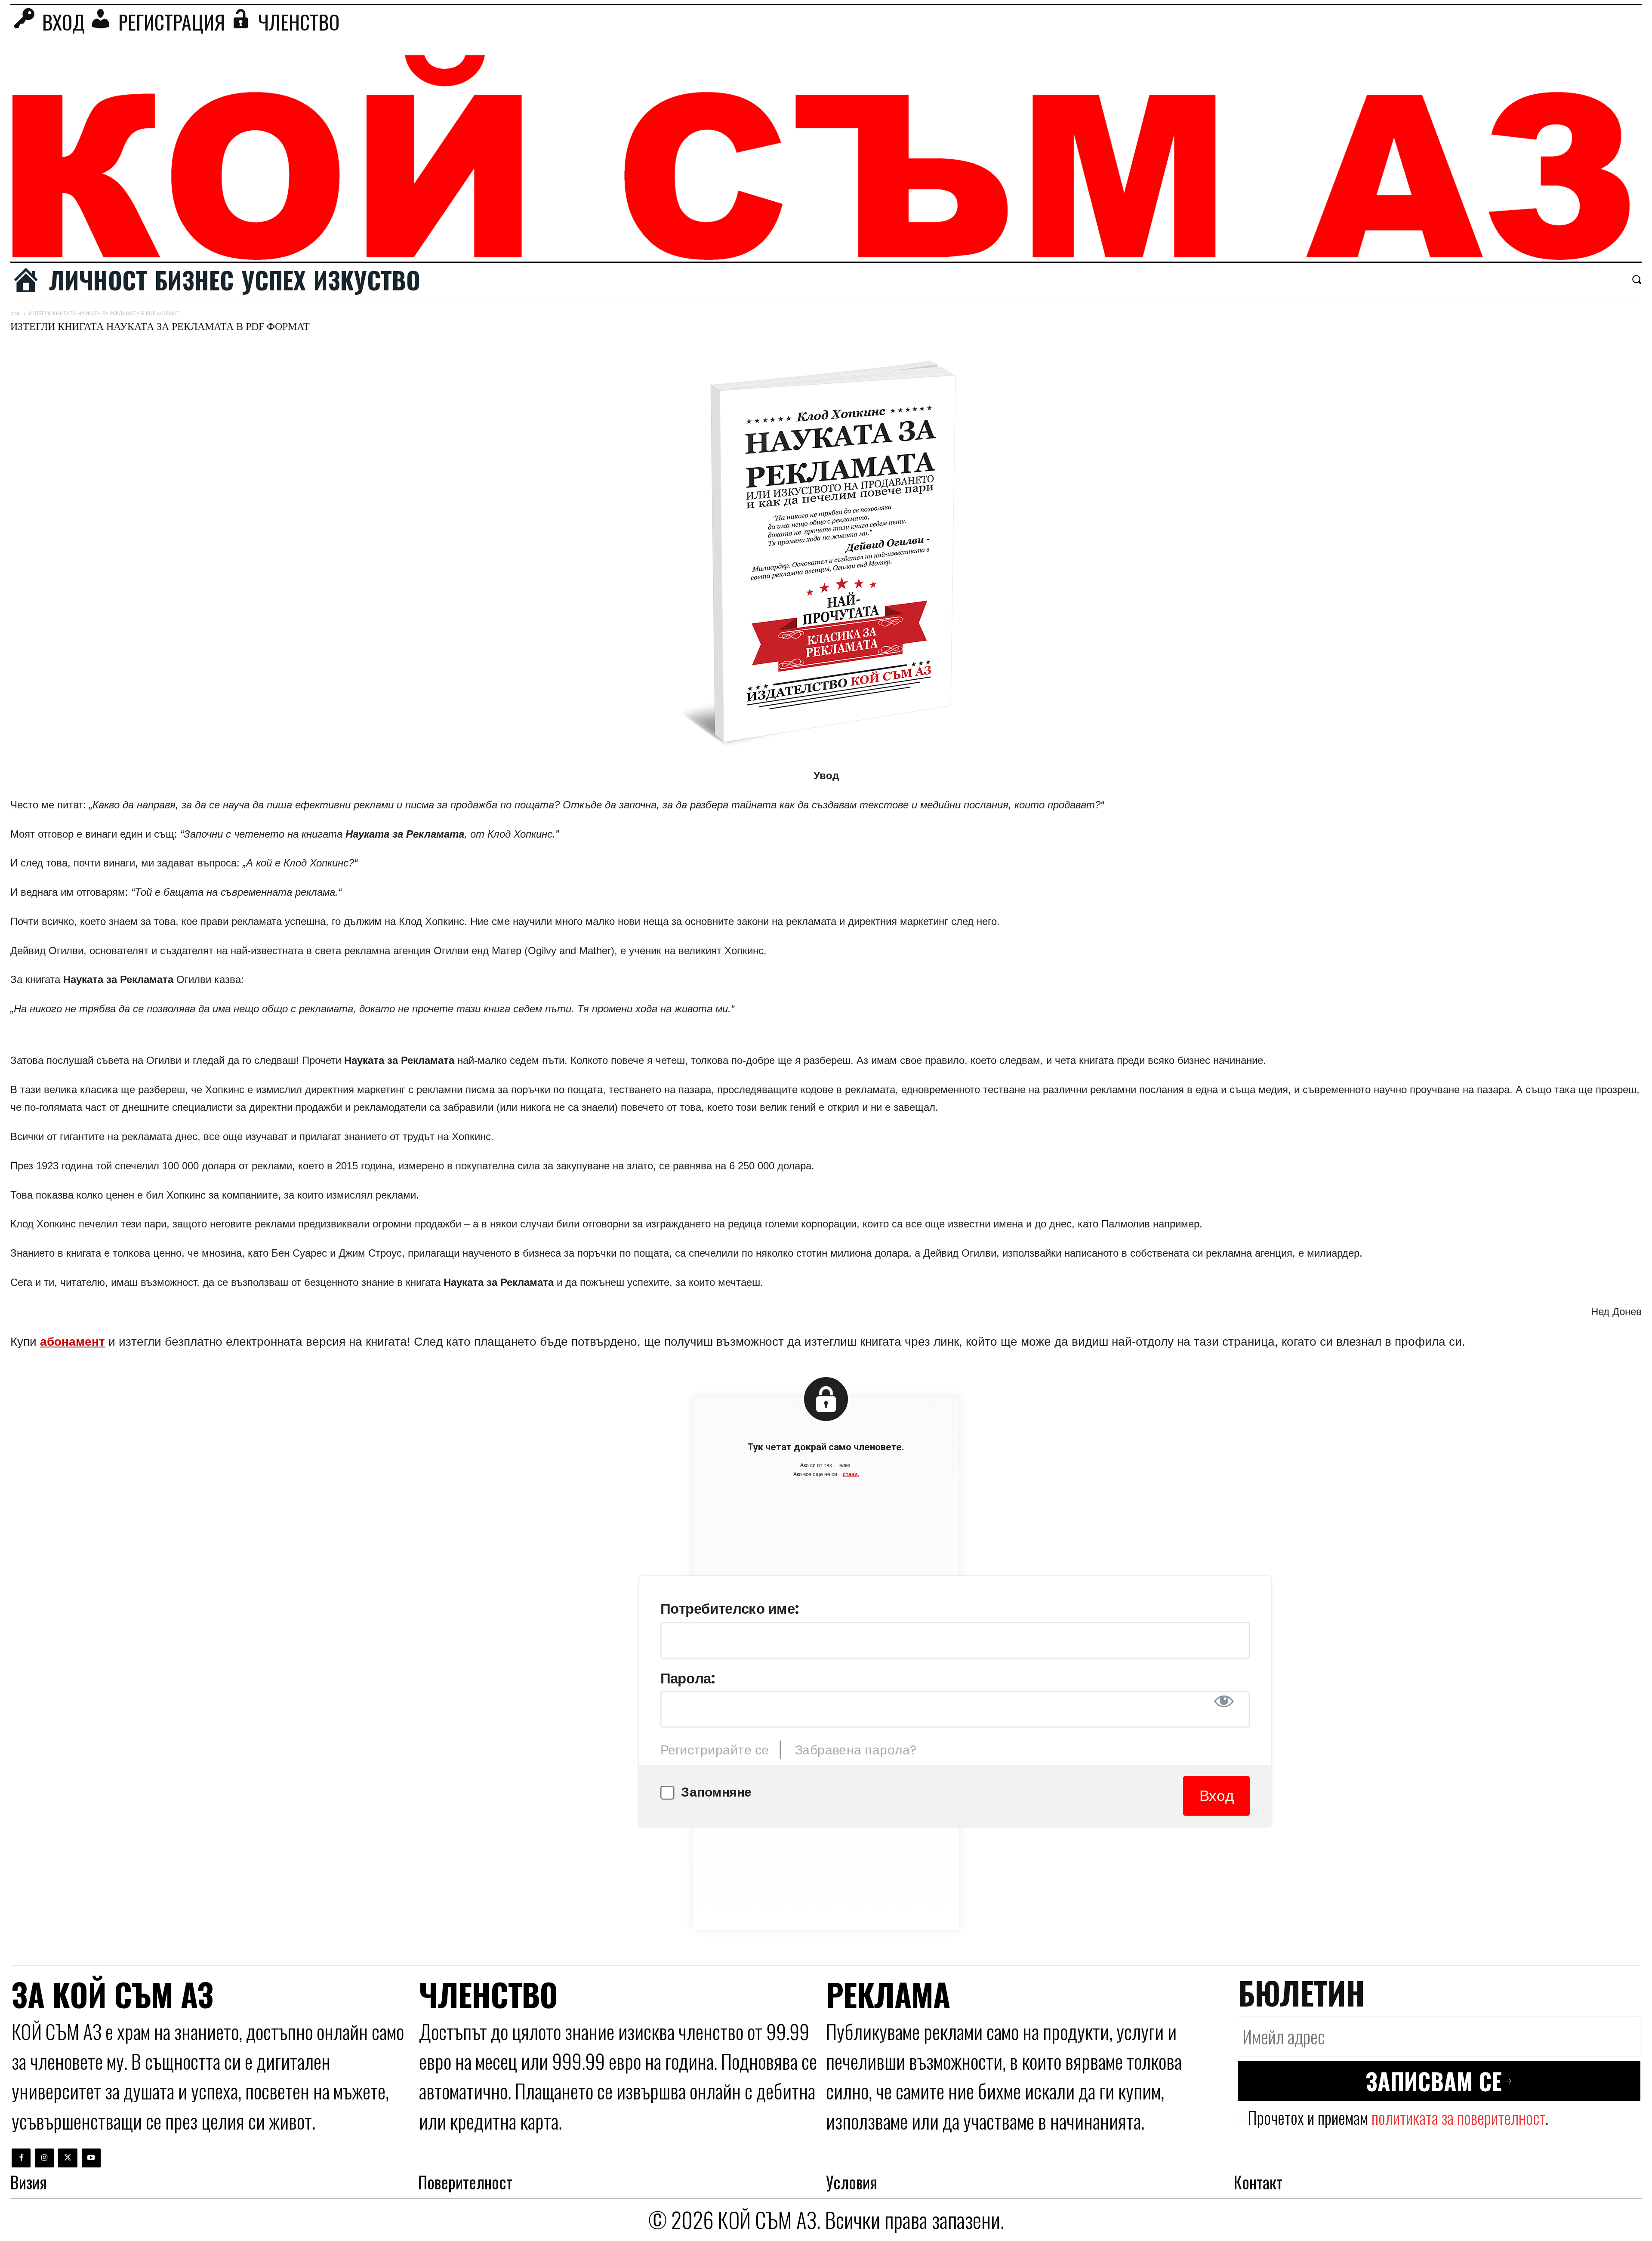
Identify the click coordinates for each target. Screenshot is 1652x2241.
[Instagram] (44, 2158)
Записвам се (1434, 2081)
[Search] (1637, 279)
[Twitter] (68, 2158)
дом (15, 313)
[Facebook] (21, 2158)
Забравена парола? (856, 1750)
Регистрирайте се (715, 1750)
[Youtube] (91, 2158)
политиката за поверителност (1458, 2117)
